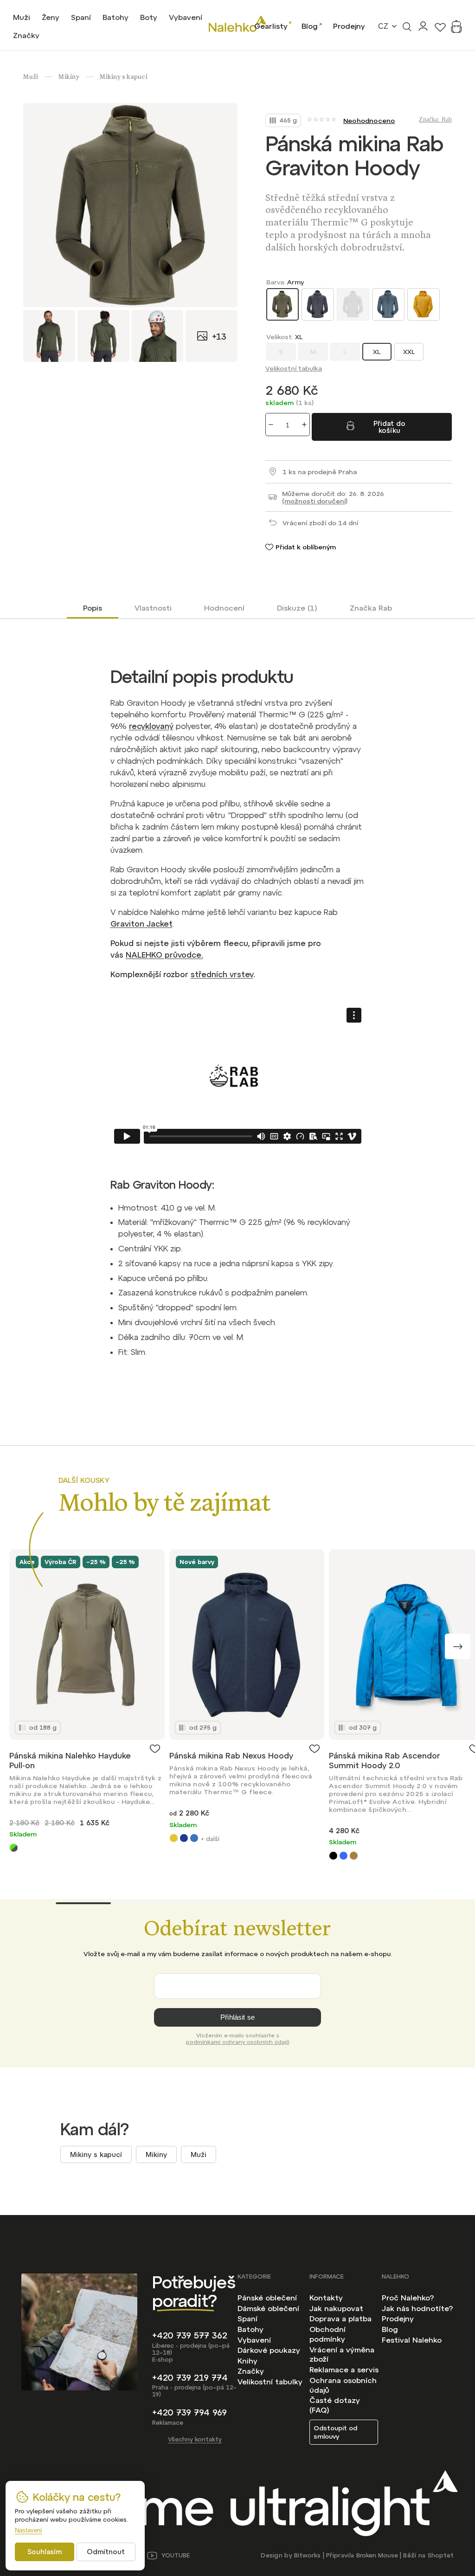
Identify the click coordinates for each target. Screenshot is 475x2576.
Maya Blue (343, 1856)
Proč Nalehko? (408, 2298)
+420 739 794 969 (189, 2412)
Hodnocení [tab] (224, 608)
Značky (251, 2371)
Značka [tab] (371, 608)
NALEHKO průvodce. (164, 955)
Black (333, 1856)
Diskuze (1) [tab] (297, 608)
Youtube (176, 2555)
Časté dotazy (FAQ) (335, 2405)
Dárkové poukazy (269, 2350)
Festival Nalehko (412, 2340)
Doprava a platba (340, 2318)
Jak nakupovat (336, 2308)
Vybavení (254, 2340)
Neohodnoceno (369, 121)
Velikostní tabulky (270, 2382)
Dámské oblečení (268, 2308)
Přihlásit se (237, 2017)
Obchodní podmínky (327, 2334)
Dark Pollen (174, 1838)
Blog (310, 26)
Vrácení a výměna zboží (342, 2354)
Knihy (247, 2361)
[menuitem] (22, 17)
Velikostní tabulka (294, 368)
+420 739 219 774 (190, 2378)
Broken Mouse (377, 2555)
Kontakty (326, 2298)
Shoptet (441, 2555)
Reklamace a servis (344, 2370)
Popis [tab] (93, 608)
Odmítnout (106, 2552)
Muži (199, 2154)
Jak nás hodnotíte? (417, 2308)
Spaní (247, 2318)
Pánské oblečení (267, 2298)
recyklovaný (151, 726)
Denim (194, 1838)
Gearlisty (271, 26)
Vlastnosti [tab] (153, 608)
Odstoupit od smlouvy (335, 2432)
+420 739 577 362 (190, 2335)
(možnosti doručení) (315, 501)
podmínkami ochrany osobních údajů (238, 2042)
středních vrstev (222, 974)
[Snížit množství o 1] (271, 425)
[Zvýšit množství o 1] (304, 425)
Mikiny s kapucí (96, 2154)
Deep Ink (184, 1838)
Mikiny (156, 2154)
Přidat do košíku (389, 427)
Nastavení (29, 2530)
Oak (354, 1856)
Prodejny (349, 26)
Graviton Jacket (141, 924)
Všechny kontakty (195, 2439)
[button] (458, 1646)
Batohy (250, 2329)
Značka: (435, 119)
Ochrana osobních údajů (343, 2385)
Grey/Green (14, 1848)
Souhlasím (45, 2552)
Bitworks (307, 2555)
